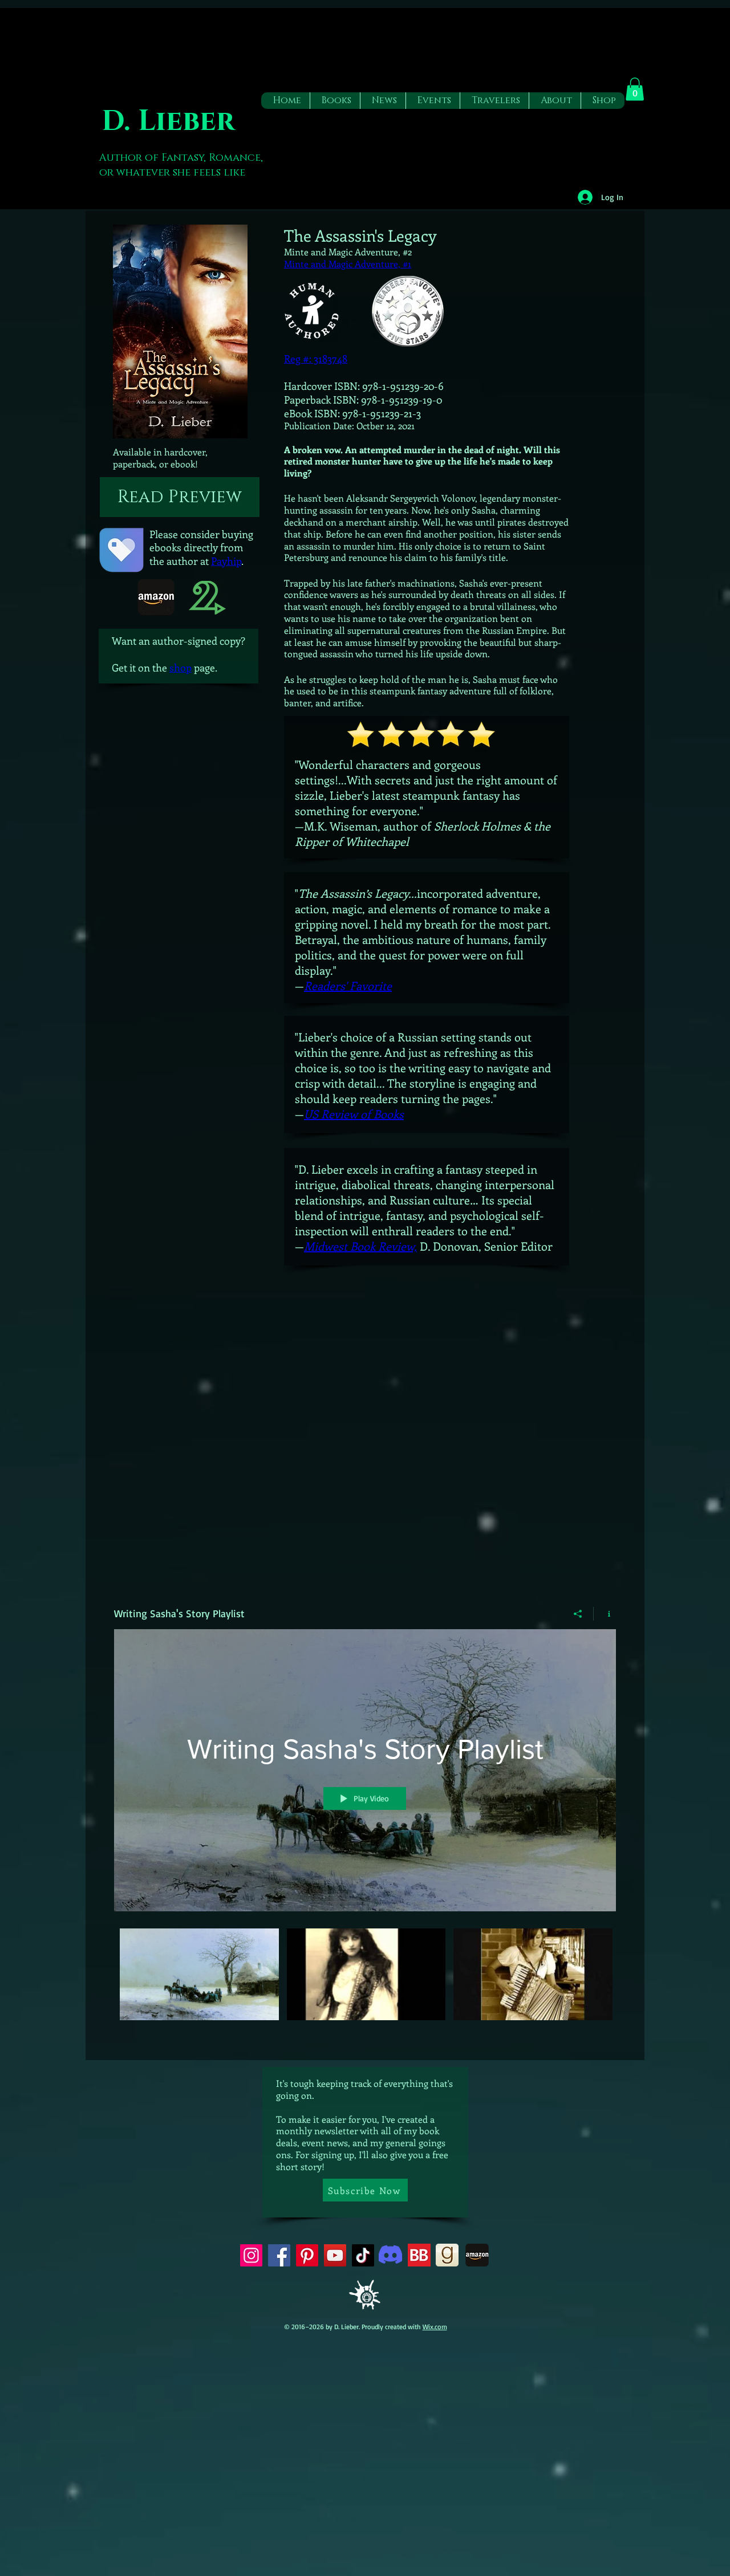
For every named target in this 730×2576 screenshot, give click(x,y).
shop (181, 668)
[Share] (578, 1614)
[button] (335, 101)
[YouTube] (335, 2255)
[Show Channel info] (605, 1614)
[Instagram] (251, 2255)
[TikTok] (363, 2255)
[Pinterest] (307, 2255)
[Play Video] (199, 1974)
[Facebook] (279, 2255)
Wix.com (435, 2327)
